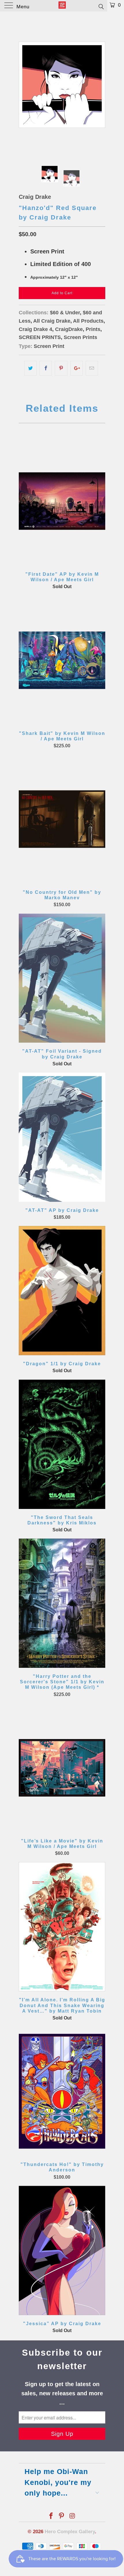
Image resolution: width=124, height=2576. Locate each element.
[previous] (24, 85)
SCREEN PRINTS (40, 337)
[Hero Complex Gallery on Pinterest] (62, 2516)
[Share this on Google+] (77, 368)
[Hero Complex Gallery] (62, 6)
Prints (93, 329)
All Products (88, 321)
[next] (100, 85)
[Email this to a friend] (92, 368)
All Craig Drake (52, 321)
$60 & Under (65, 313)
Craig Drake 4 (35, 329)
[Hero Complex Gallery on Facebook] (51, 2516)
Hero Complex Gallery (70, 2532)
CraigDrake (69, 329)
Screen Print (49, 346)
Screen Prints (80, 337)
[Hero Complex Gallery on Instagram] (72, 2516)
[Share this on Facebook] (46, 368)
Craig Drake (35, 197)
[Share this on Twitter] (30, 368)
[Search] (101, 6)
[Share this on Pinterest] (61, 368)
